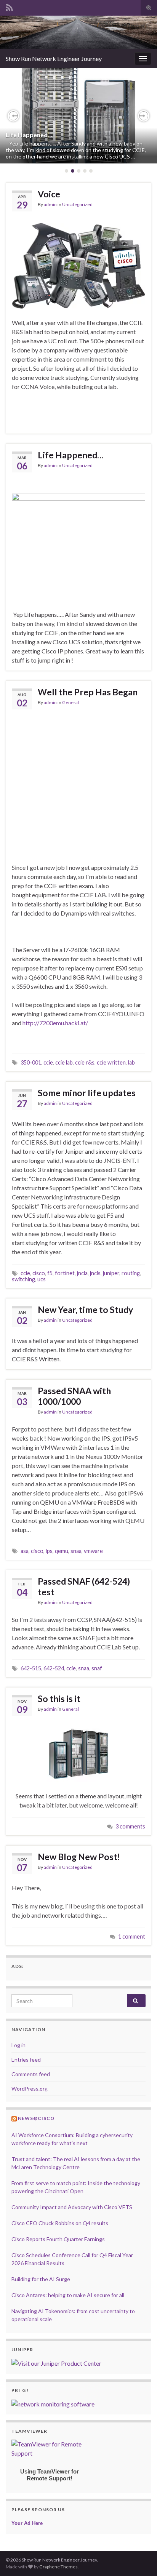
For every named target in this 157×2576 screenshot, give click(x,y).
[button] (13, 116)
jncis (95, 1273)
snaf (97, 1668)
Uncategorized (77, 204)
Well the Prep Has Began (88, 692)
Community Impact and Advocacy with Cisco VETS (72, 2207)
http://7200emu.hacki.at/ (55, 1023)
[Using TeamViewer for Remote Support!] (50, 2448)
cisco (39, 1273)
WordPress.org (30, 2088)
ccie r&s (85, 1062)
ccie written (111, 1062)
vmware (93, 1551)
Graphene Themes (58, 2567)
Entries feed (26, 2060)
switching (23, 1279)
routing (131, 1273)
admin (50, 204)
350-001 (31, 1062)
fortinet (65, 1273)
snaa (76, 1551)
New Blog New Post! (79, 1857)
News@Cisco (36, 2118)
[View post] (78, 116)
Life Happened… (29, 135)
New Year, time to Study (85, 1310)
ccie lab (64, 1062)
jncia (82, 1273)
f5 (50, 1273)
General (70, 702)
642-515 (31, 1668)
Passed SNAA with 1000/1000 (74, 1396)
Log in (18, 2045)
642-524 (54, 1668)
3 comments (130, 1826)
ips (49, 1551)
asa (25, 1551)
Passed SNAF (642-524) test (84, 1587)
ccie (48, 1062)
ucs (42, 1279)
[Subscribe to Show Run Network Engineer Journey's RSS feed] (9, 6)
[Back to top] (140, 2559)
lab (131, 1062)
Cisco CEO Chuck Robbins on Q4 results (60, 2223)
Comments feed (31, 2074)
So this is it (59, 1699)
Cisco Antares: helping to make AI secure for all (68, 2295)
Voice (49, 194)
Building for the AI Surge (41, 2279)
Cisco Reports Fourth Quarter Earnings (58, 2239)
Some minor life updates (87, 1093)
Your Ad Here (27, 2523)
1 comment (132, 1936)
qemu (62, 1551)
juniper (111, 1273)
